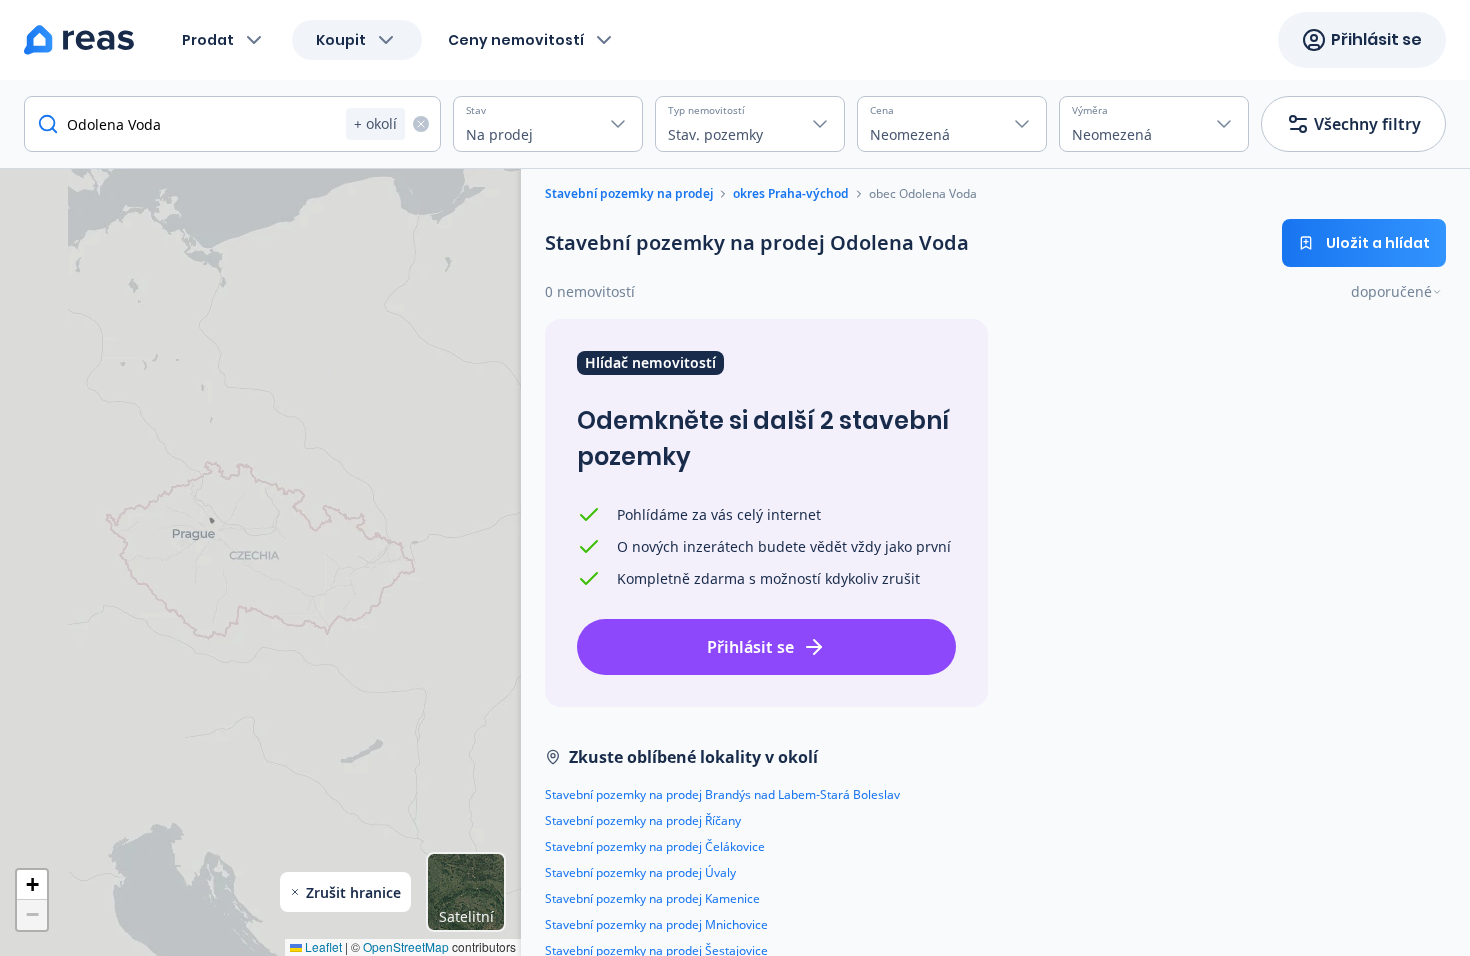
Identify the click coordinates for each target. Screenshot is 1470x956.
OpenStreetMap (406, 946)
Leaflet (322, 946)
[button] (32, 885)
